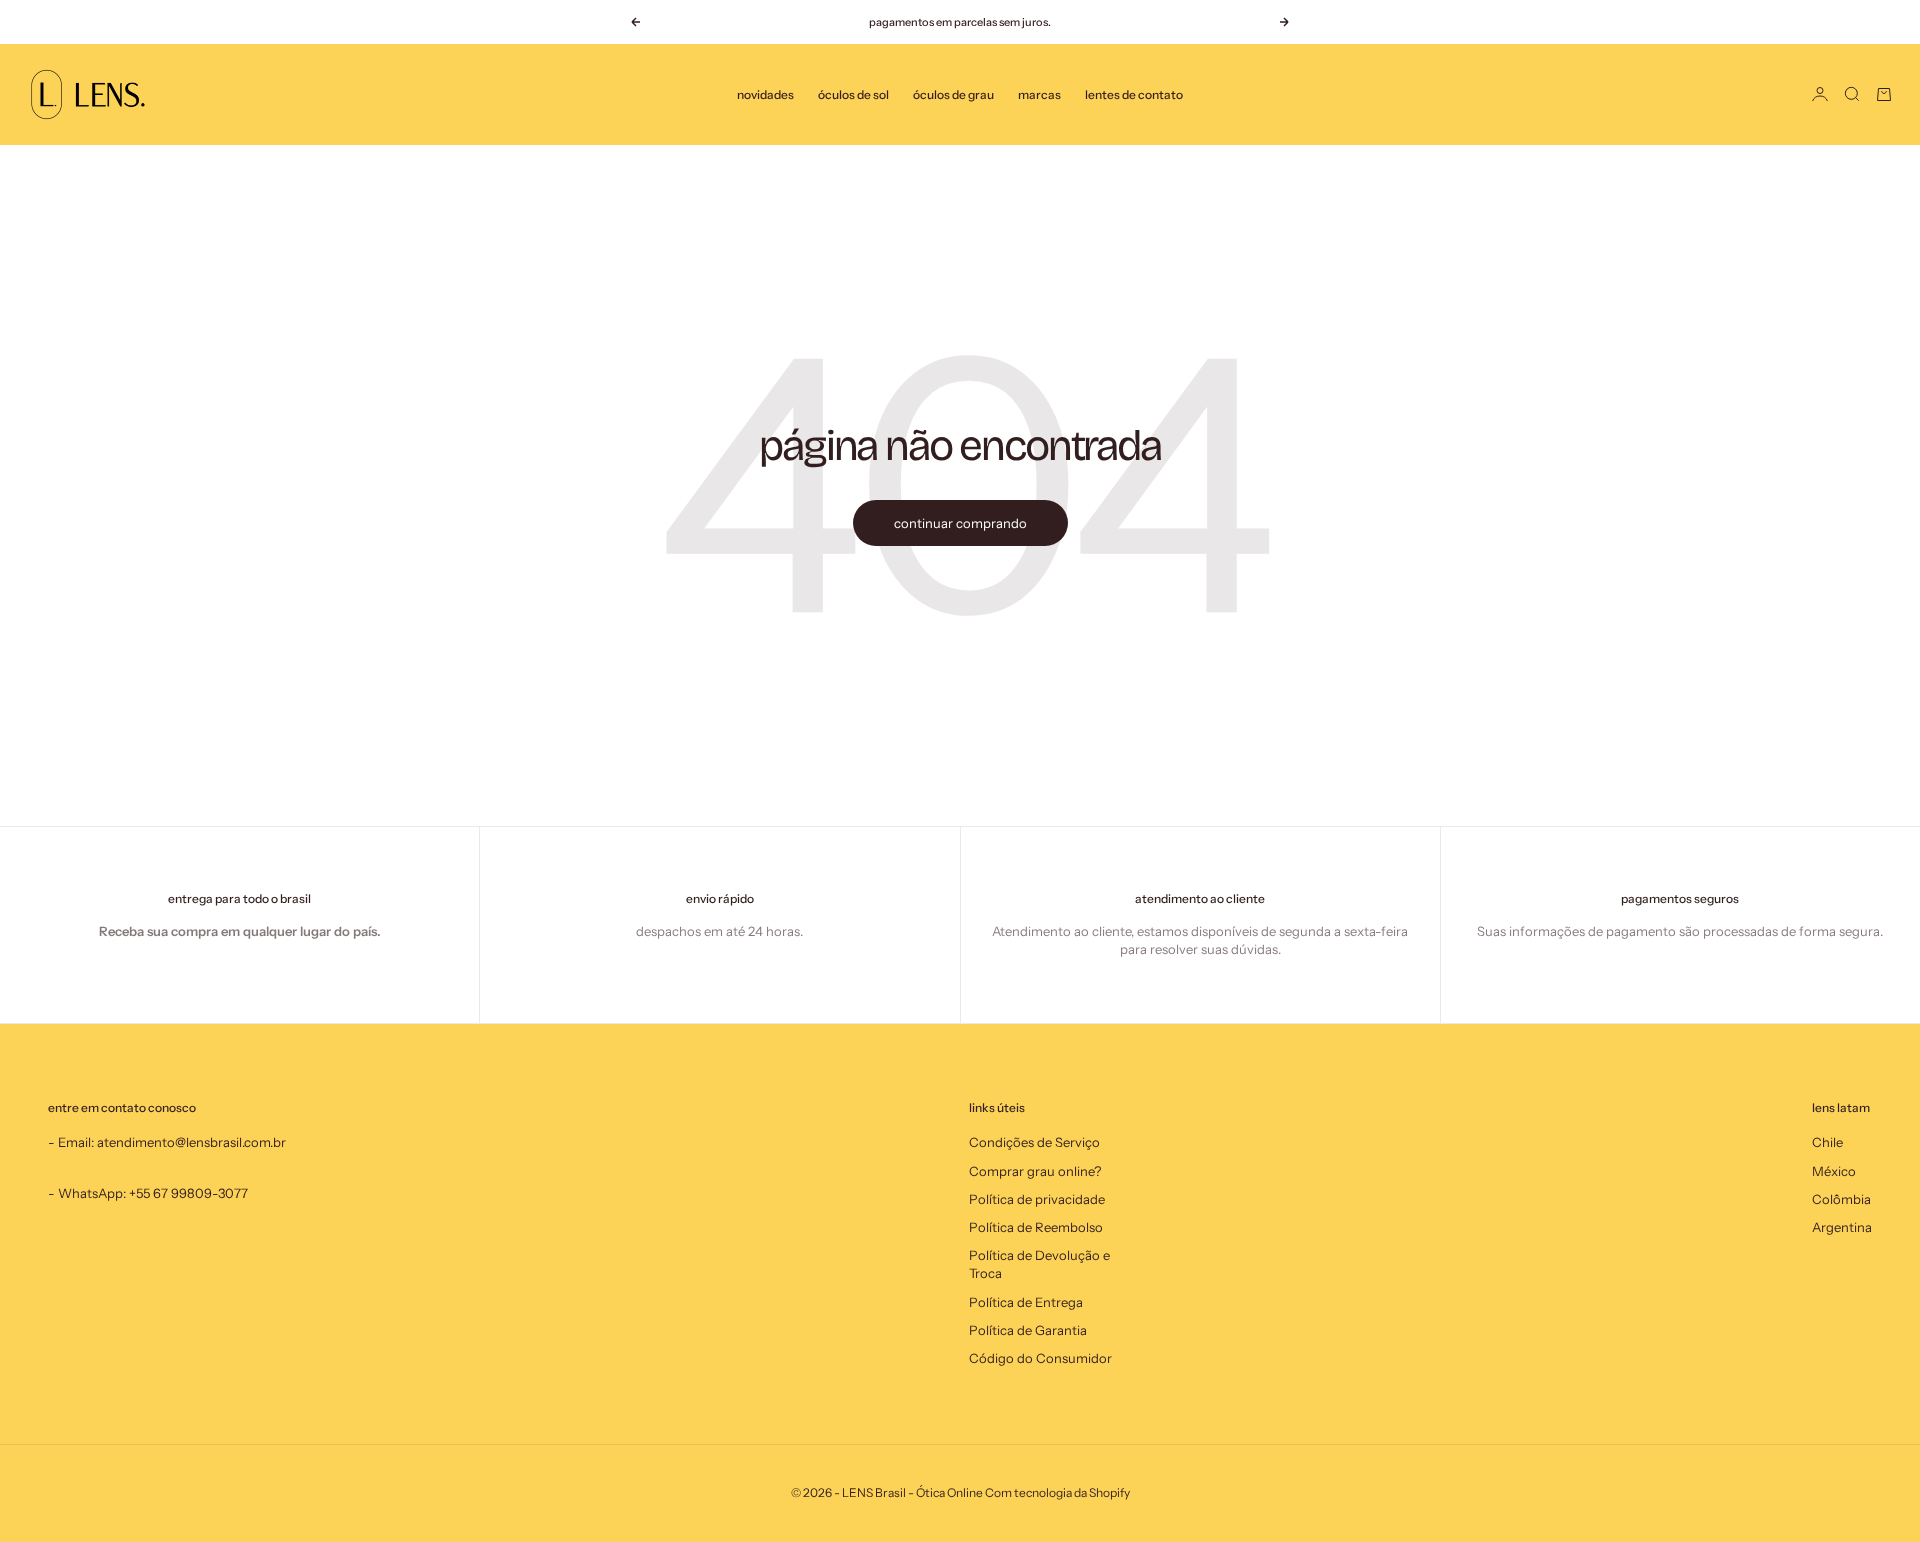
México (1834, 1171)
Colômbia (1841, 1199)
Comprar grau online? (1035, 1171)
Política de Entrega (1026, 1302)
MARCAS (1039, 94)
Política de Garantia (1028, 1330)
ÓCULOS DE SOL (853, 94)
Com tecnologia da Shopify (1057, 1492)
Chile (1827, 1142)
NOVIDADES (765, 94)
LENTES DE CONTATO (1134, 94)
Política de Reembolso (1036, 1227)
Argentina (1842, 1227)
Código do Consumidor (1040, 1358)
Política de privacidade (1037, 1199)
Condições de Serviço (1034, 1142)
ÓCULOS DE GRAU (953, 94)
